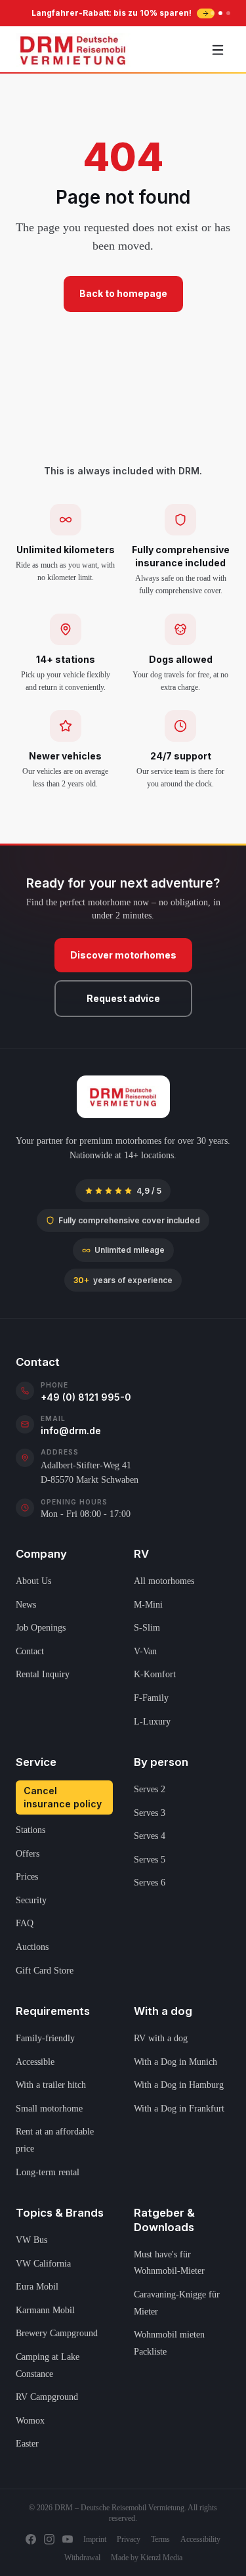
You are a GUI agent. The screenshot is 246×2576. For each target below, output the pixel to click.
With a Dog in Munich (175, 2062)
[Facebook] (31, 2539)
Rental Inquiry (43, 1674)
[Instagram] (49, 2539)
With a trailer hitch (51, 2085)
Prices (27, 1877)
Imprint (95, 2539)
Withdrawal (82, 2558)
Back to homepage (123, 293)
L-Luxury (152, 1722)
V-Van (145, 1651)
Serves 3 (150, 1813)
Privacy (129, 2539)
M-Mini (148, 1605)
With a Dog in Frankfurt (179, 2109)
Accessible (35, 2062)
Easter (27, 2444)
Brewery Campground (57, 2333)
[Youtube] (68, 2539)
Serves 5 (150, 1860)
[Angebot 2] (220, 13)
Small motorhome (49, 2109)
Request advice (123, 998)
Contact (30, 1651)
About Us (33, 1581)
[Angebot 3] (228, 13)
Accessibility (200, 2539)
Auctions (32, 1947)
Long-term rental (48, 2172)
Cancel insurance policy (63, 1797)
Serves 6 (150, 1883)
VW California (43, 2264)
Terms (160, 2539)
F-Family (151, 1698)
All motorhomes (164, 1581)
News (26, 1605)
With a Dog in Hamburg (179, 2085)
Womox (30, 2421)
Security (31, 1900)
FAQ (25, 1923)
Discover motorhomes (123, 955)
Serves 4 (150, 1836)
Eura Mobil (37, 2287)
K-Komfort (155, 1674)
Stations (31, 1830)
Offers (28, 1854)
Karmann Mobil (45, 2310)
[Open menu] (218, 50)
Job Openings (41, 1628)
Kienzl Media (161, 2558)
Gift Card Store (45, 1971)
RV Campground (47, 2397)
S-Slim (147, 1628)
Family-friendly (45, 2038)
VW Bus (31, 2240)
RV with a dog (161, 2038)
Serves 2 (150, 1789)
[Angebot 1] (213, 13)
